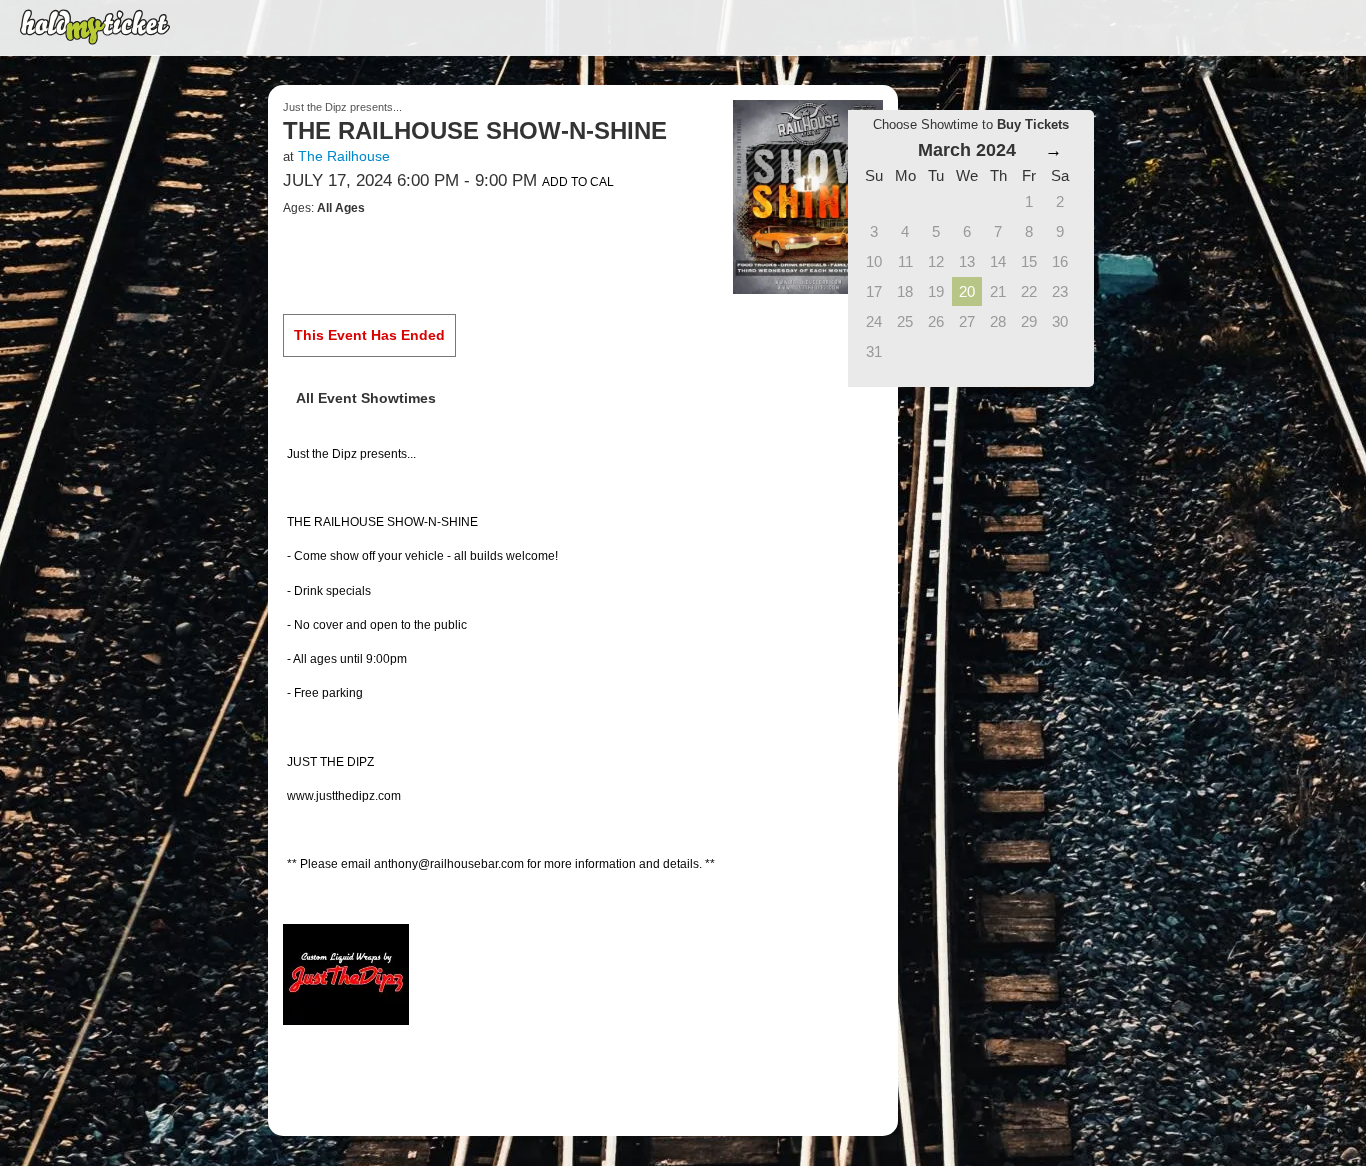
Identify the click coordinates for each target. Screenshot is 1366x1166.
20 (967, 291)
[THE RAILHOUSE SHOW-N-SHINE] (808, 196)
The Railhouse (344, 156)
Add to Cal (578, 182)
